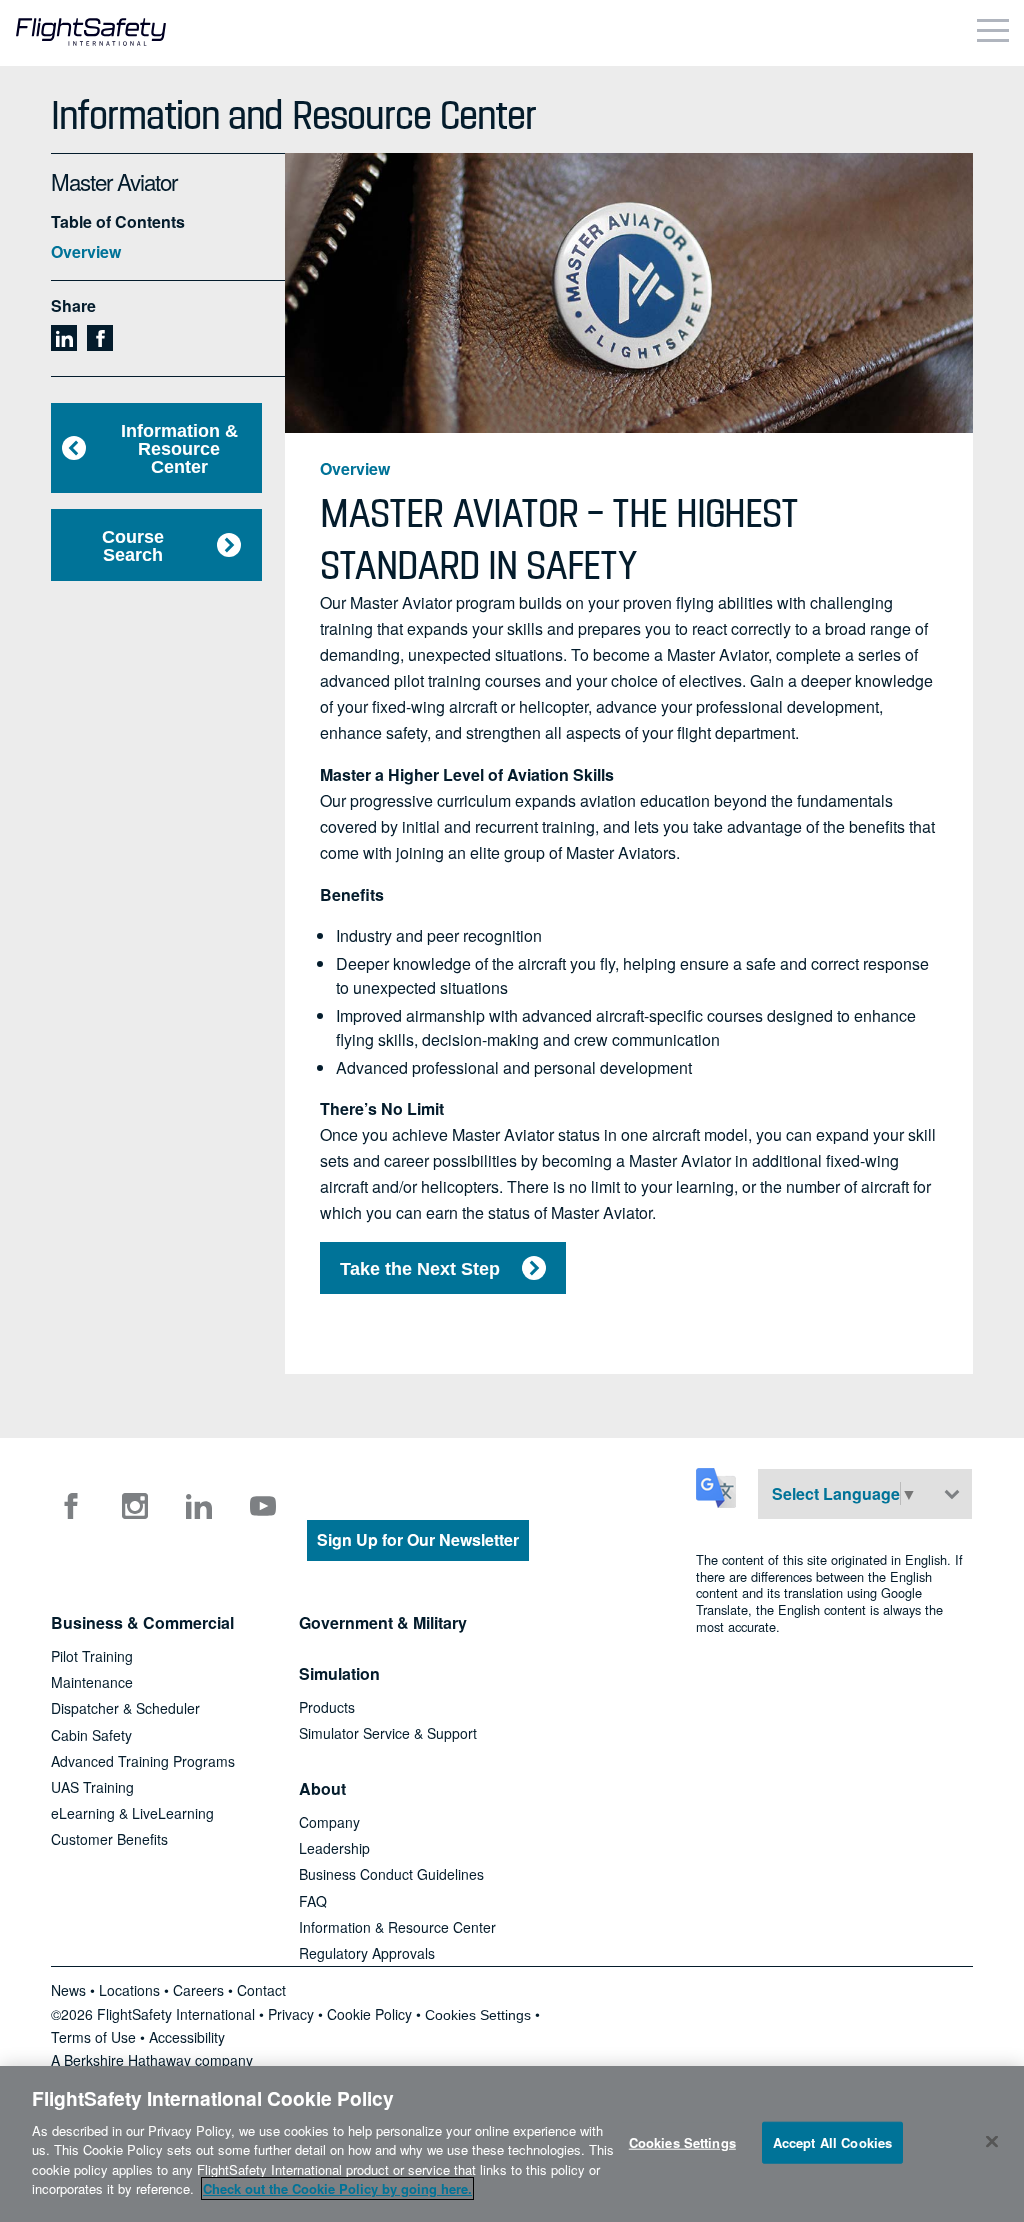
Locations (129, 1990)
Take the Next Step (420, 1269)
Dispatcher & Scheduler (125, 1708)
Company (329, 1822)
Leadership (334, 1848)
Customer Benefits (109, 1839)
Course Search (133, 546)
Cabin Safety (91, 1735)
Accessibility (187, 2037)
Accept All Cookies (832, 2142)
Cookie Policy (369, 2014)
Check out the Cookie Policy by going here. (337, 2188)
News (68, 1990)
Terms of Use (93, 2037)
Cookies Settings (478, 2015)
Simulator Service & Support (388, 1733)
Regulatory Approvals (367, 1953)
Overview (86, 251)
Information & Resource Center (179, 449)
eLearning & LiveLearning (132, 1813)
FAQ (313, 1901)
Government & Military (383, 1622)
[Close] (992, 2141)
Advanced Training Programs (143, 1761)
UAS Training (92, 1787)
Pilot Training (92, 1656)
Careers (198, 1990)
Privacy (291, 2014)
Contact (261, 1990)
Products (327, 1707)
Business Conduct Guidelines (391, 1874)
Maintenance (92, 1682)
